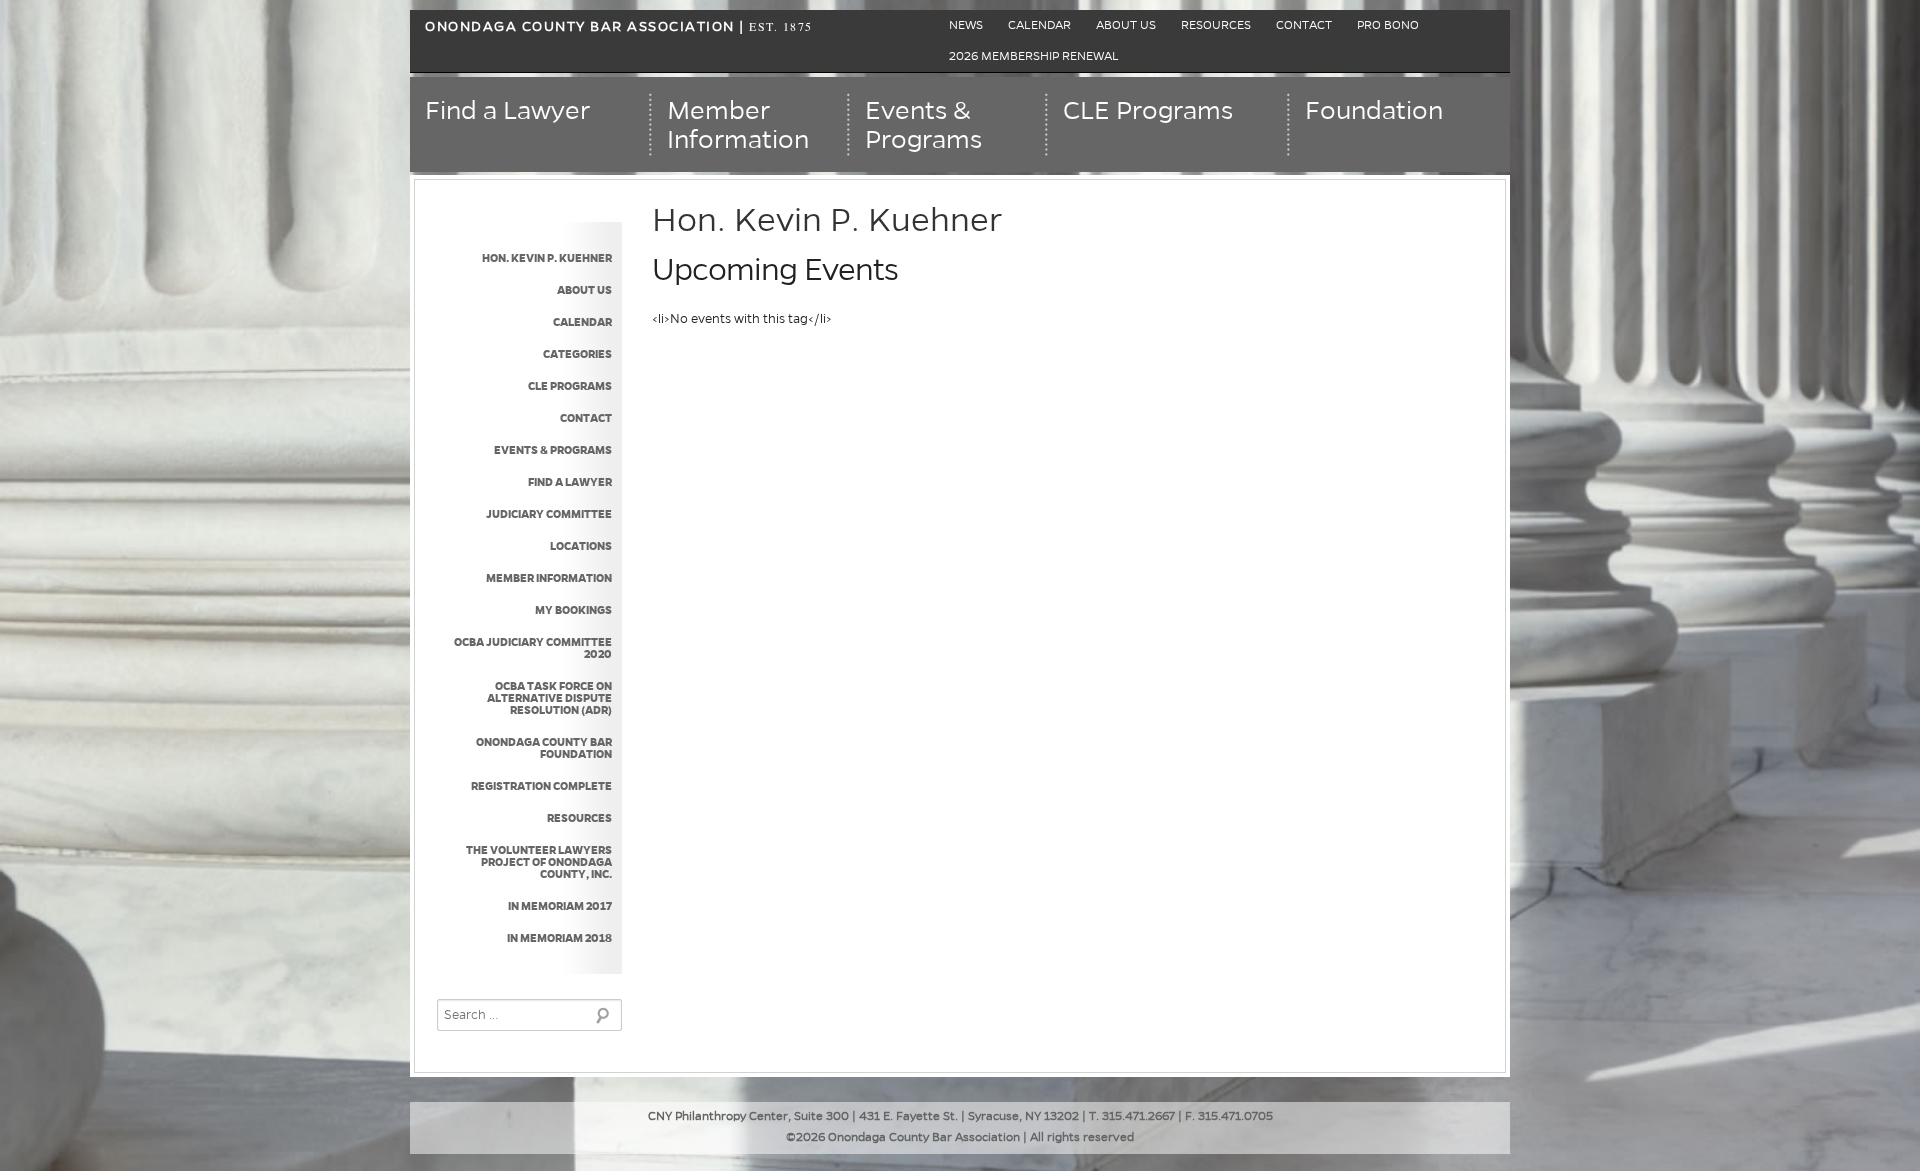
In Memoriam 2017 (560, 906)
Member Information (549, 578)
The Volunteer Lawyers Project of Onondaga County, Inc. (539, 862)
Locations (581, 546)
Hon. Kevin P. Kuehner (547, 258)
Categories (577, 354)
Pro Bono (1388, 25)
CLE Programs (1148, 111)
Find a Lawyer (507, 111)
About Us (1126, 25)
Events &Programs (923, 125)
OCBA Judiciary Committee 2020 (533, 648)
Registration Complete (541, 786)
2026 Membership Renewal (1034, 56)
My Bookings (573, 610)
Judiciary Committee (549, 514)
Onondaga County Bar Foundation (544, 748)
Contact (1304, 25)
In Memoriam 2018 (559, 938)
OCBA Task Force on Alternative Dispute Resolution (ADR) (549, 698)
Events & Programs (553, 450)
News (966, 25)
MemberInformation (738, 125)
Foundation (1374, 111)
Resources (1216, 25)
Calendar (1039, 25)
